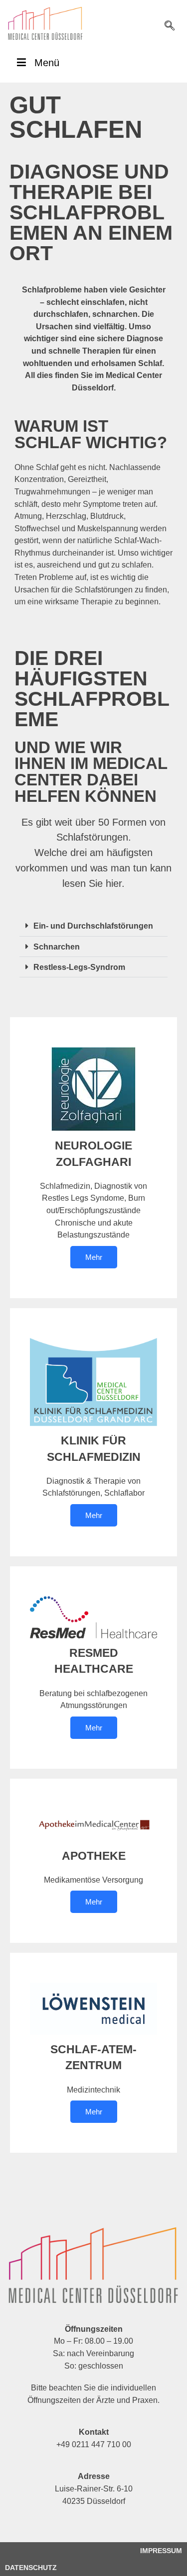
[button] (94, 926)
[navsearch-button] (170, 26)
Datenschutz (31, 2568)
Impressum (161, 2551)
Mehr (94, 1257)
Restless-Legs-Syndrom (79, 967)
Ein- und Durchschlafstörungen (93, 926)
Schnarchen (57, 947)
